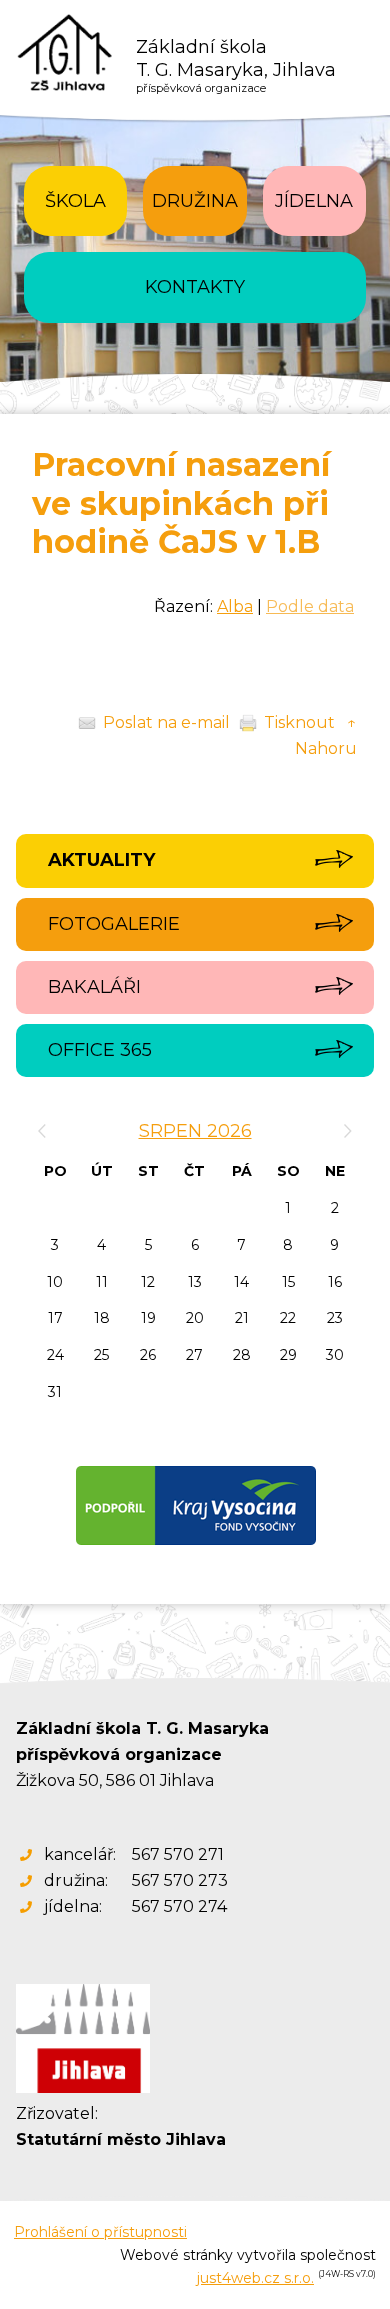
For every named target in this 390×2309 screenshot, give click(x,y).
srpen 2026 (195, 1131)
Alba (235, 606)
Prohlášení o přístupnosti (100, 2232)
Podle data (310, 606)
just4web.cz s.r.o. (255, 2278)
